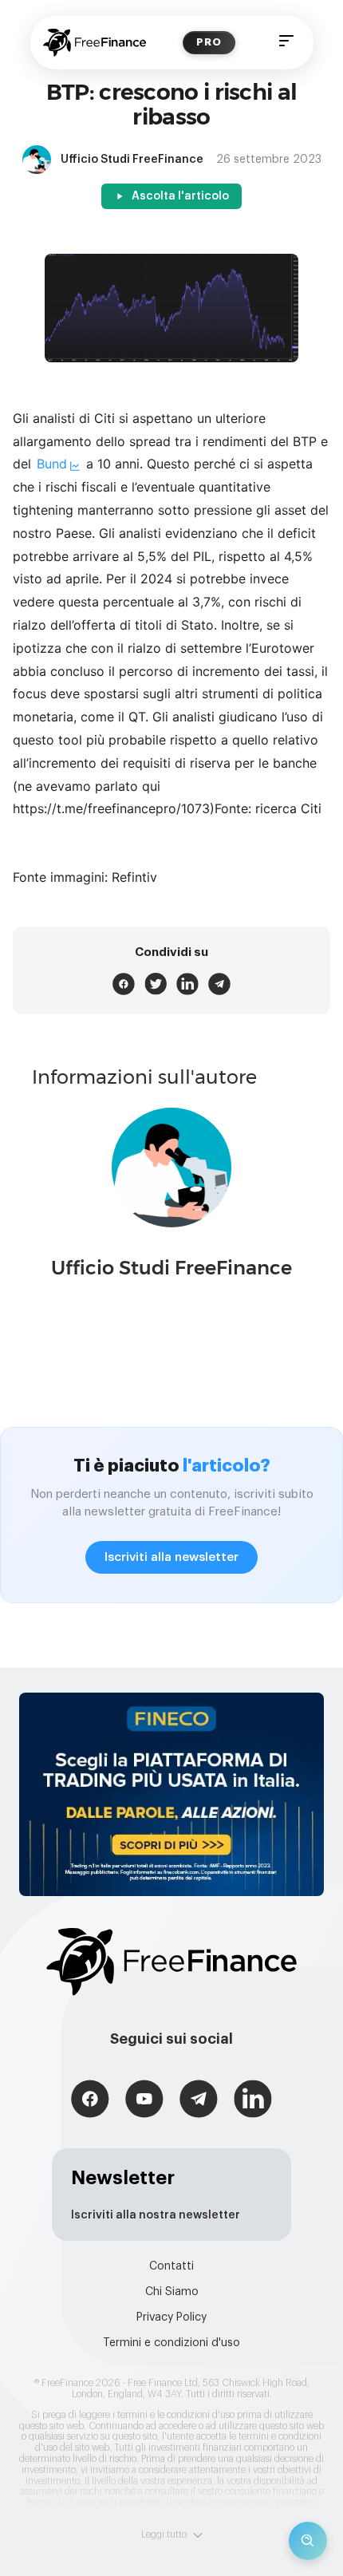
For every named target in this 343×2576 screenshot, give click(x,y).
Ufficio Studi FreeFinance (171, 1268)
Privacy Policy (171, 2317)
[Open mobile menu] (286, 43)
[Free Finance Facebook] (90, 2101)
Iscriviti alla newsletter (171, 1557)
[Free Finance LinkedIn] (253, 2101)
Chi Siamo (172, 2292)
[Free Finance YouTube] (144, 2101)
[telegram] (219, 984)
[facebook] (124, 984)
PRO (209, 42)
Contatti (171, 2266)
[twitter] (156, 984)
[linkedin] (187, 984)
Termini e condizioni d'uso (171, 2343)
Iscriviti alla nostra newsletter (156, 2215)
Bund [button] (52, 464)
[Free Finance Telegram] (199, 2101)
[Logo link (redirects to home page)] (95, 43)
